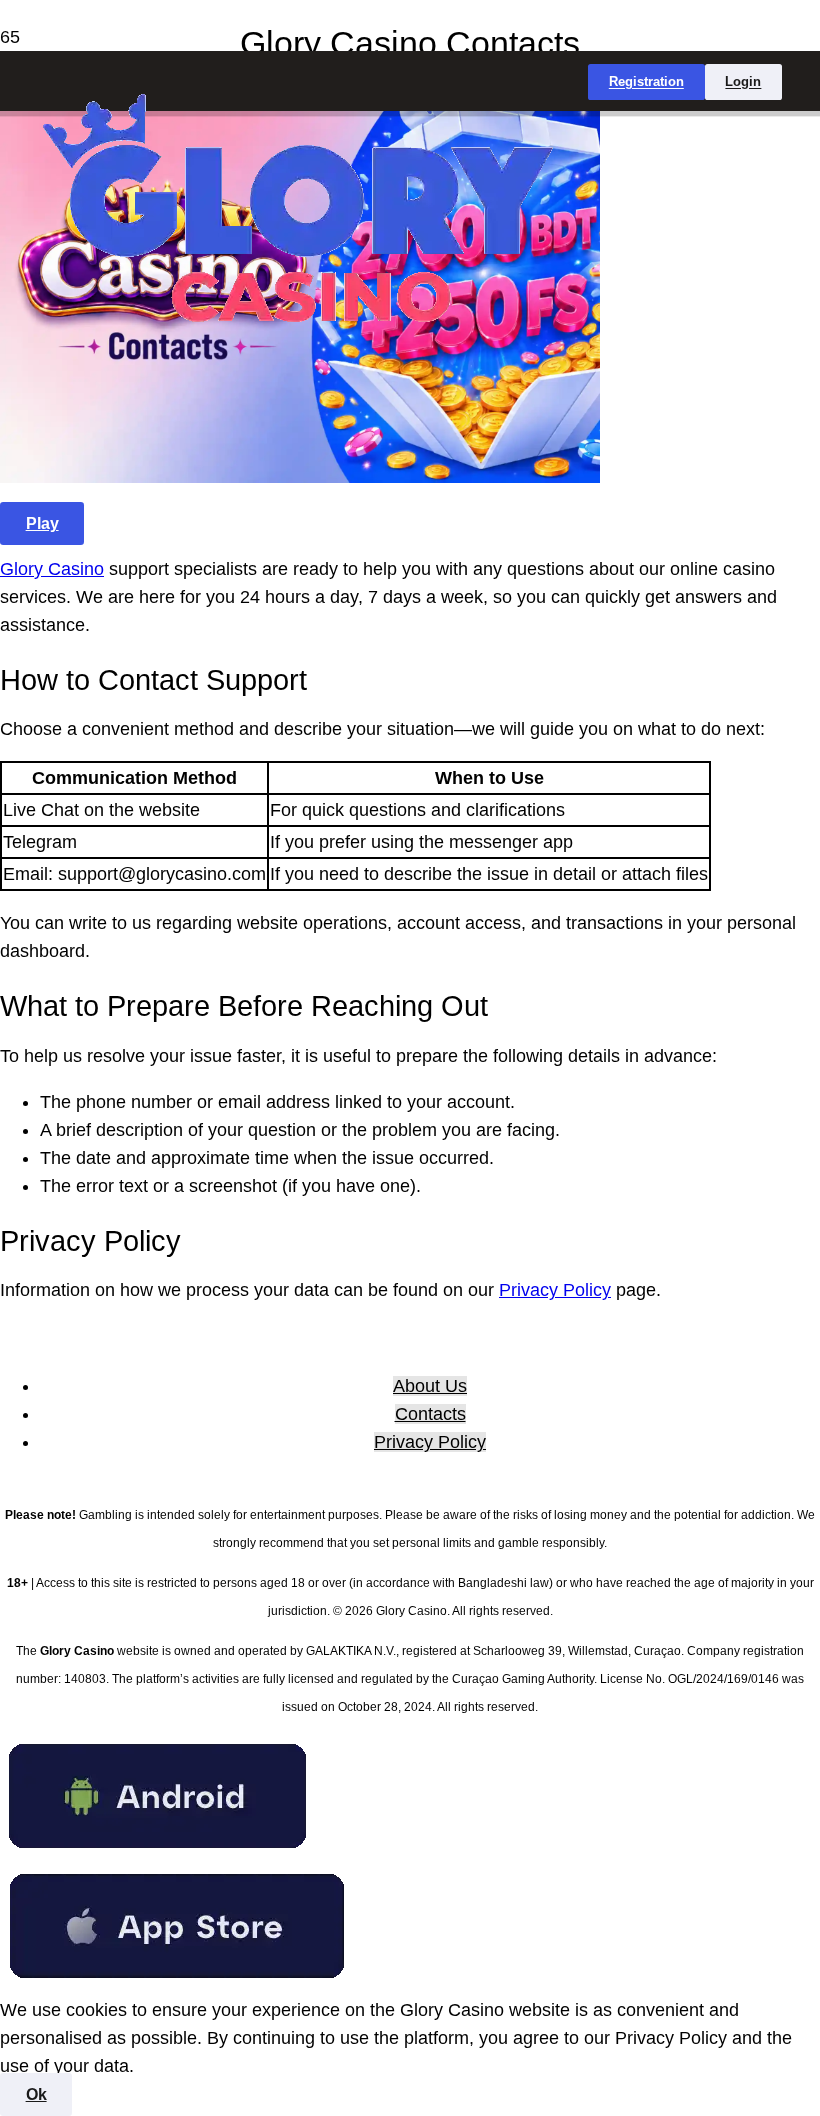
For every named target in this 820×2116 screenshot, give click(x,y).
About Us (430, 1386)
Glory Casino (52, 569)
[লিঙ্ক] (294, 359)
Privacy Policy (555, 1290)
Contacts (430, 1414)
